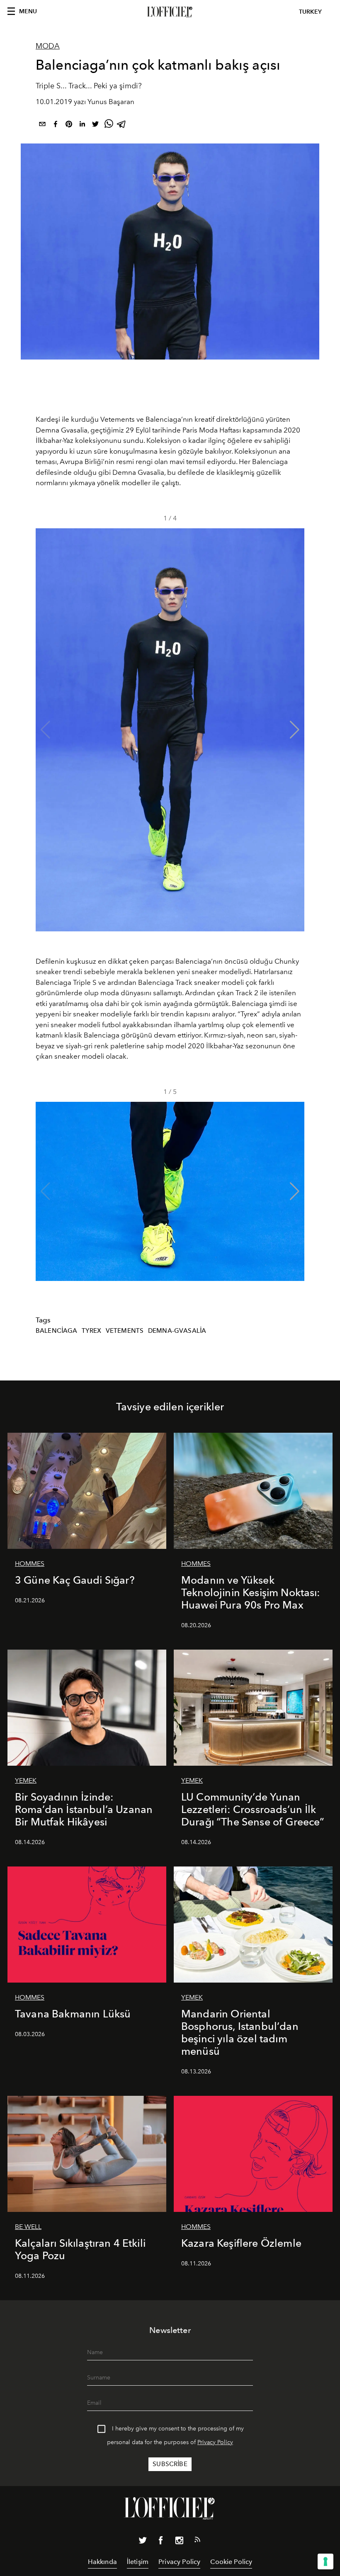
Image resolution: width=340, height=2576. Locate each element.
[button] (295, 730)
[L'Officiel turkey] (170, 12)
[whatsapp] (109, 125)
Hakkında (102, 2562)
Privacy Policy (215, 2442)
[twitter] (95, 125)
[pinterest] (69, 125)
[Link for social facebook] (161, 2542)
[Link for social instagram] (179, 2542)
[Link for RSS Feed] (197, 2541)
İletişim (138, 2562)
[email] (42, 125)
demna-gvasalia (177, 1331)
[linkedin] (82, 125)
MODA (48, 46)
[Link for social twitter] (143, 2542)
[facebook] (56, 125)
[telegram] (122, 125)
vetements (125, 1331)
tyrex (91, 1331)
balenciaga (57, 1331)
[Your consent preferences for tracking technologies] (325, 2561)
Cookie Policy (231, 2562)
